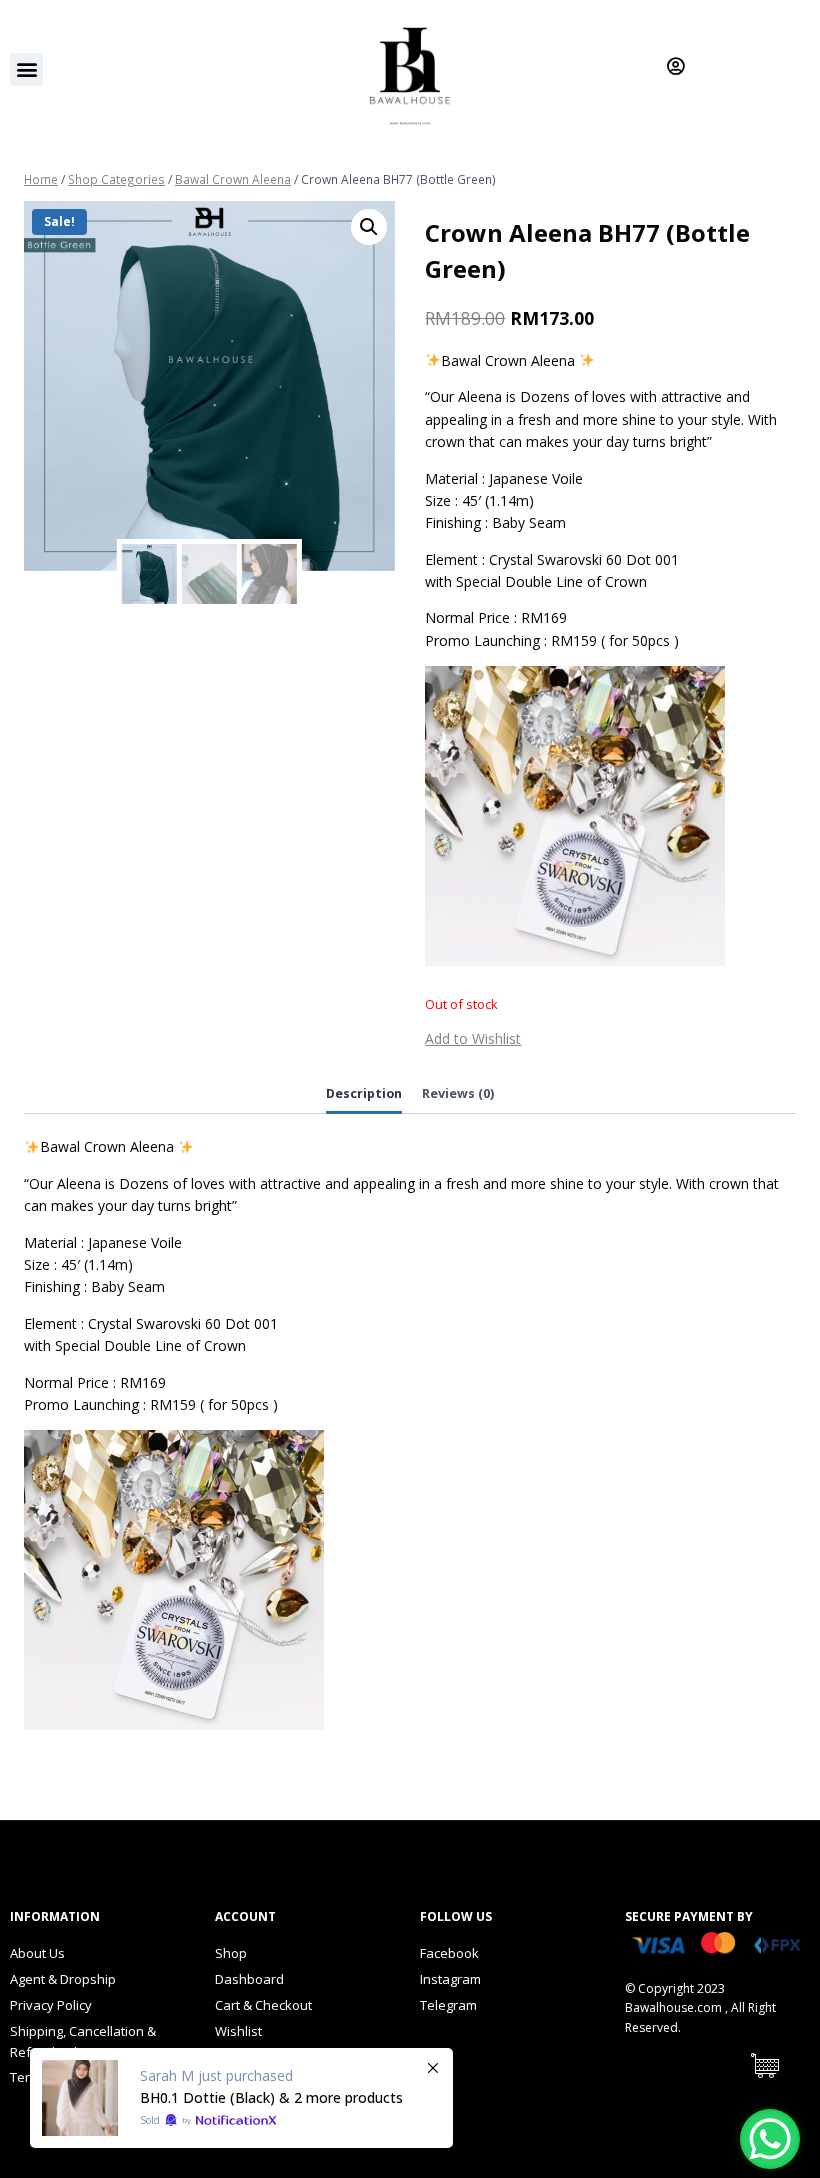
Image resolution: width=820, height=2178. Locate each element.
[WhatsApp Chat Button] (770, 2139)
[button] (26, 69)
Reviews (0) (458, 1093)
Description (364, 1093)
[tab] (364, 1096)
